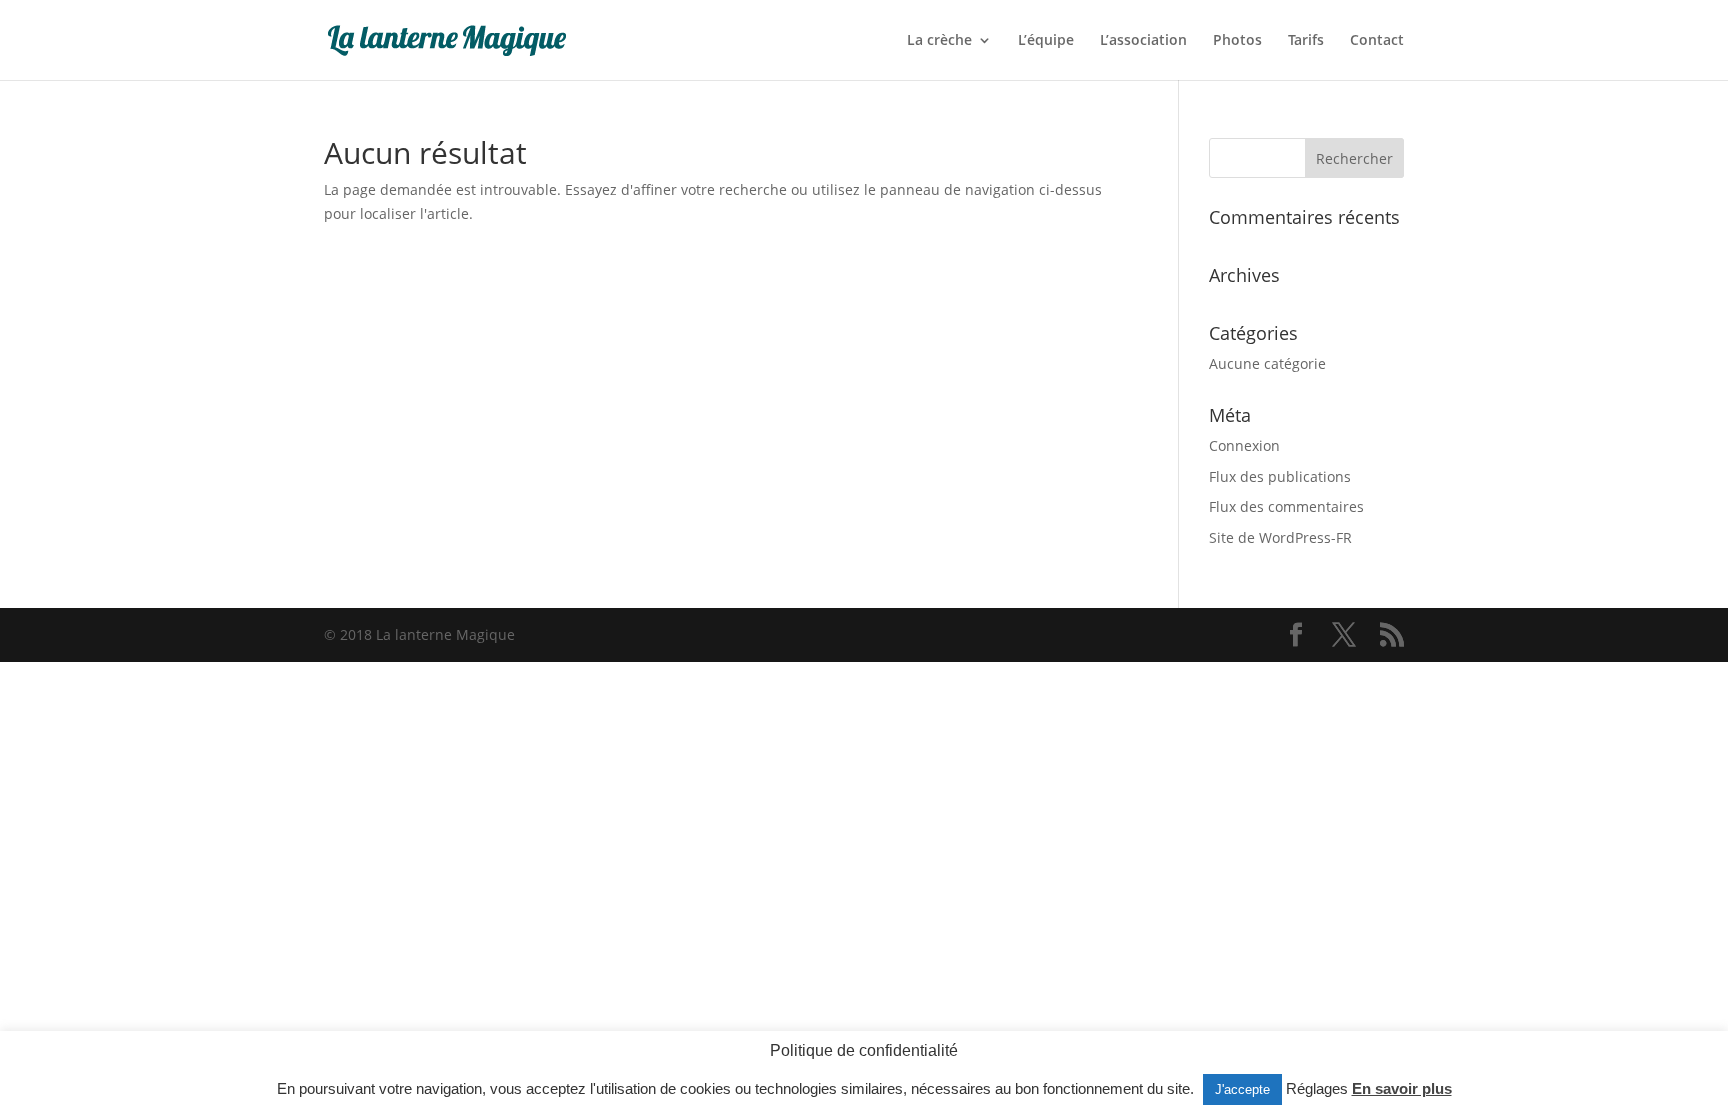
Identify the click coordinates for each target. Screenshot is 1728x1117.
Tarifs (1306, 41)
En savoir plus (1402, 1088)
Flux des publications (1280, 476)
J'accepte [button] (1242, 1089)
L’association (1143, 41)
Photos (1237, 41)
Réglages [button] (1317, 1088)
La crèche (939, 41)
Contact (1377, 41)
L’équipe (1046, 41)
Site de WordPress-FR (1280, 537)
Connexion (1244, 445)
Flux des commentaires (1286, 506)
